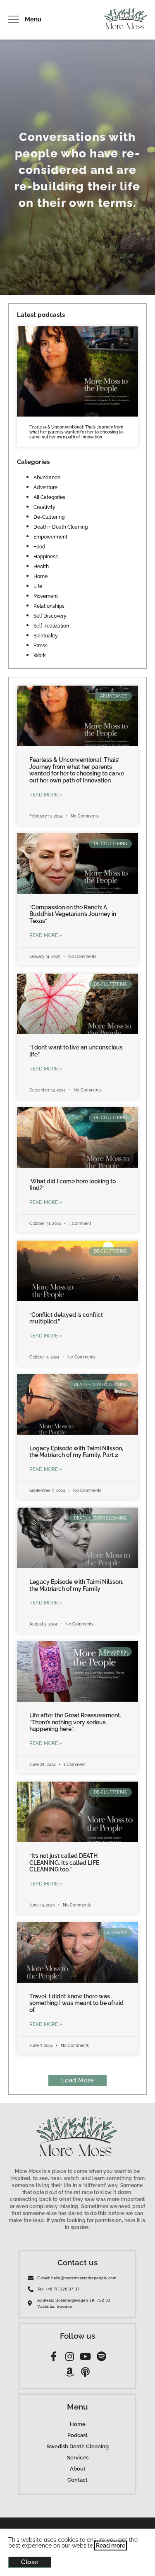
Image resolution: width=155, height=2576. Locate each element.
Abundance (47, 478)
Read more (111, 2546)
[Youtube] (86, 2356)
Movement (46, 596)
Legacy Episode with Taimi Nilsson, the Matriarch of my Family (76, 1585)
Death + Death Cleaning (61, 527)
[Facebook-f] (54, 2356)
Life (38, 586)
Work (39, 656)
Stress (41, 646)
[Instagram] (69, 2356)
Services (78, 2458)
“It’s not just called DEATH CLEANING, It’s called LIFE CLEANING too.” (64, 1863)
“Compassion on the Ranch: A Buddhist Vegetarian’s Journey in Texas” (73, 914)
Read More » (46, 795)
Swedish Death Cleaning (78, 2446)
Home (41, 576)
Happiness (46, 557)
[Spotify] (101, 2356)
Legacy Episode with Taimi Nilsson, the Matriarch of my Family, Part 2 (76, 1452)
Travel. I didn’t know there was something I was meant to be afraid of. (76, 2003)
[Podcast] (86, 2372)
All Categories (49, 497)
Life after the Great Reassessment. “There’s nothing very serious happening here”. (75, 1722)
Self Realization (51, 626)
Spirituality (46, 636)
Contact (77, 2480)
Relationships (49, 606)
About (78, 2469)
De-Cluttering (49, 517)
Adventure (45, 487)
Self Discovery (50, 616)
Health (41, 567)
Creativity (44, 507)
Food (39, 547)
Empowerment (50, 537)
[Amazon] (69, 2372)
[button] (78, 2081)
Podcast (77, 2435)
